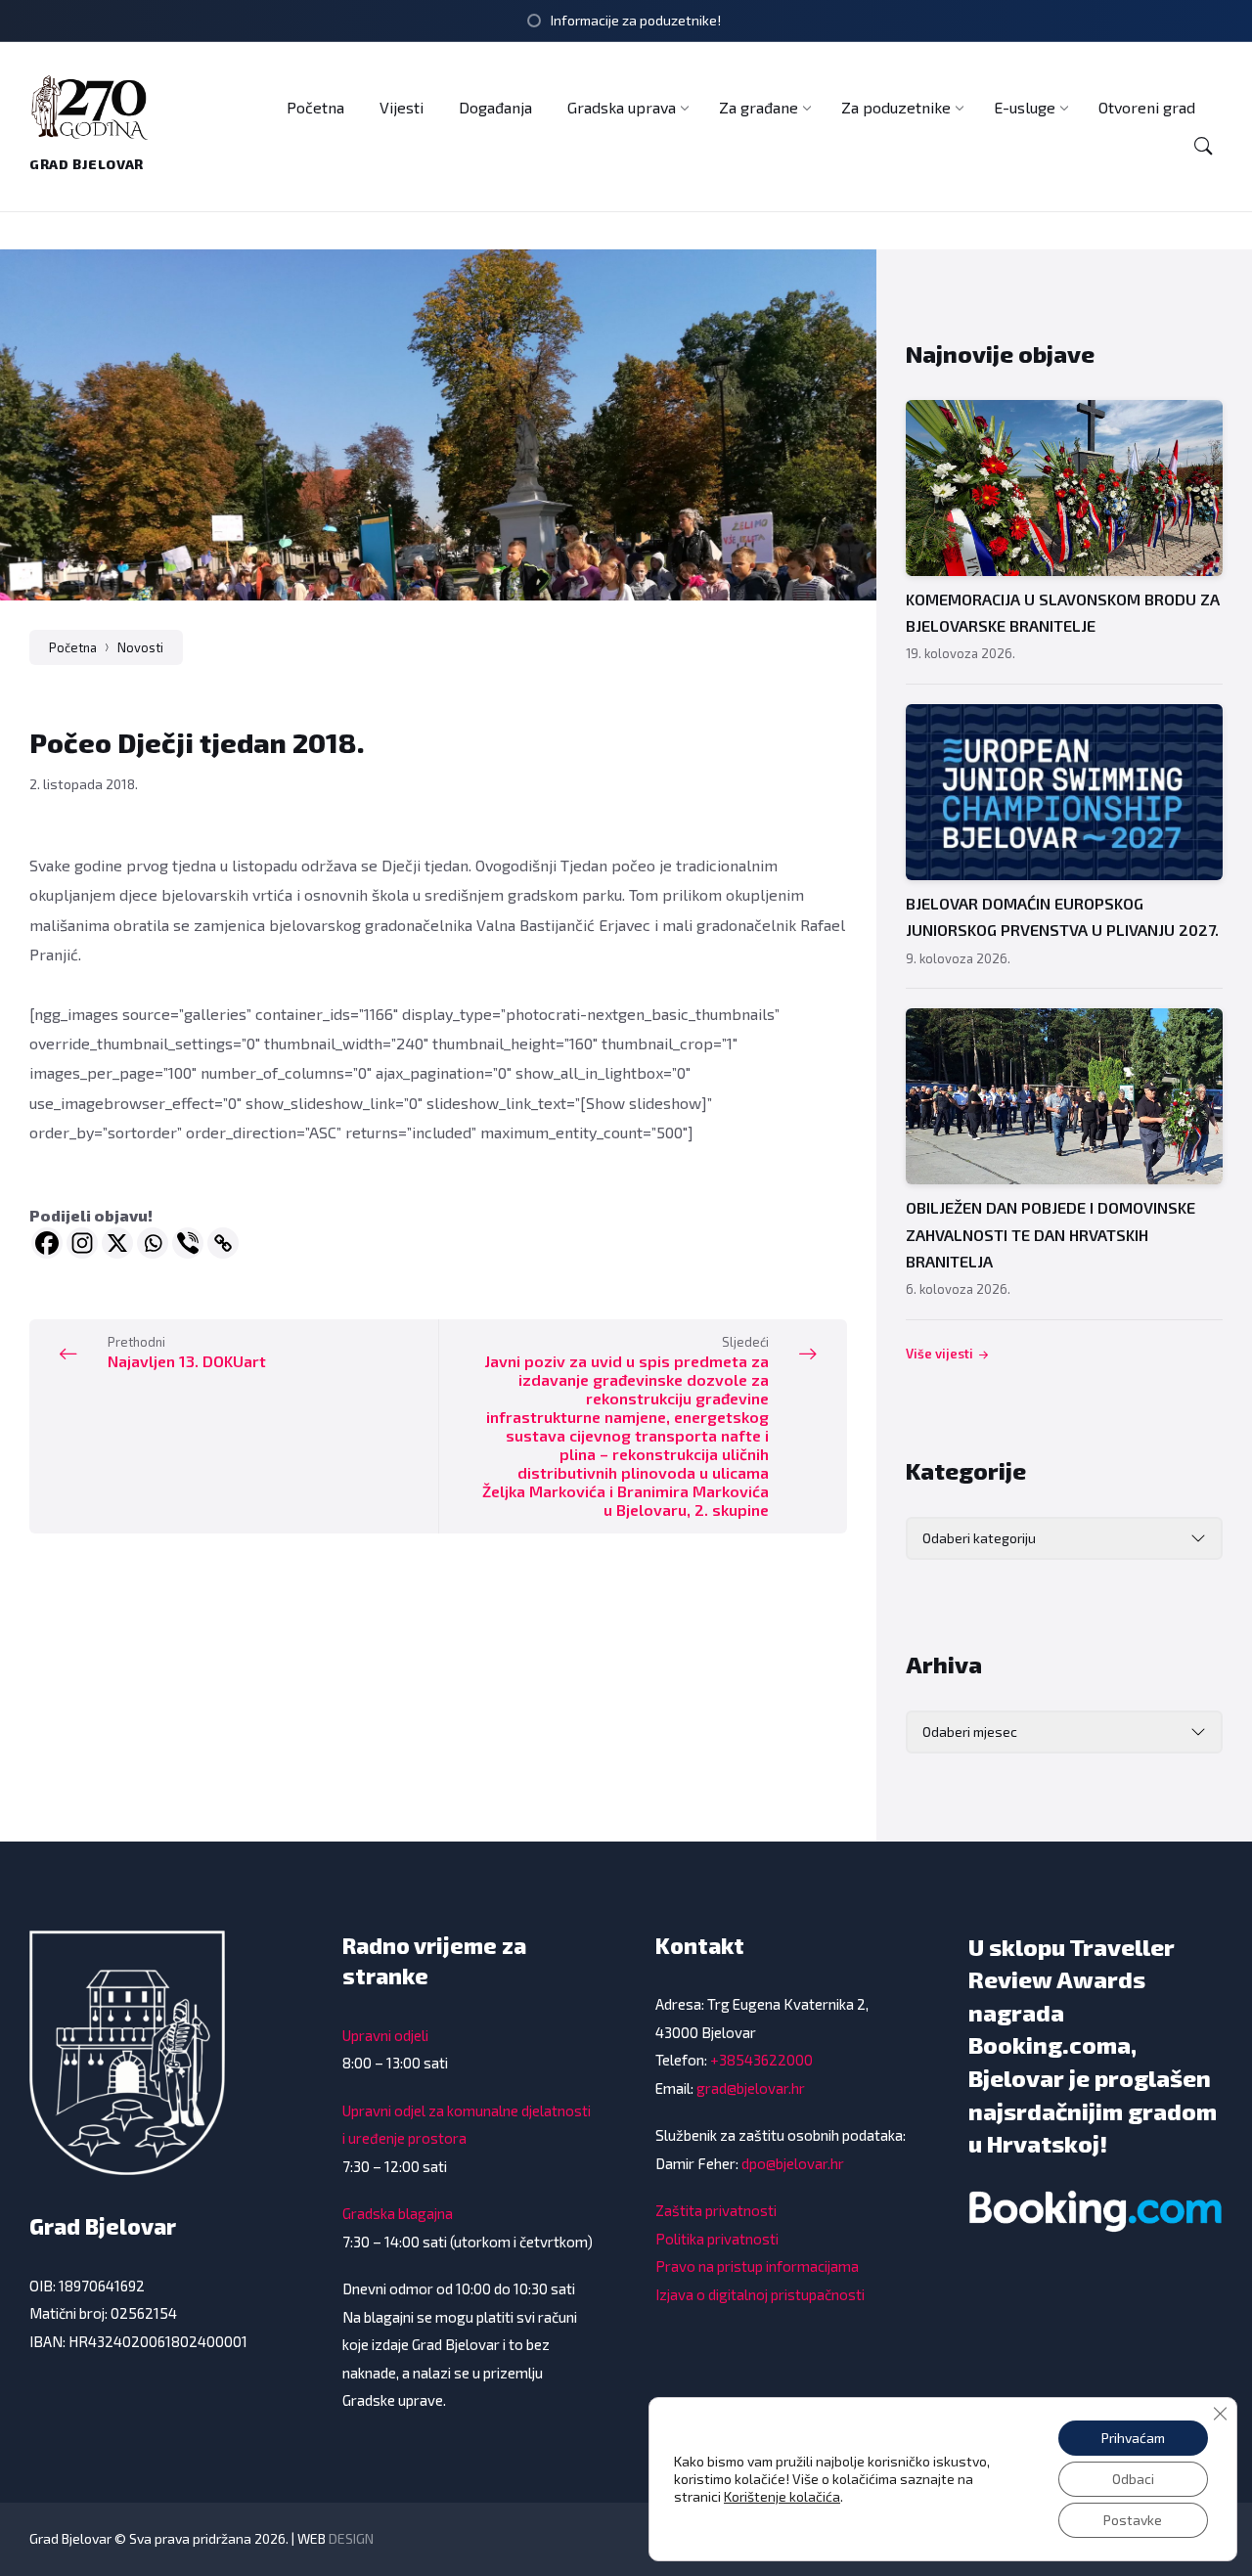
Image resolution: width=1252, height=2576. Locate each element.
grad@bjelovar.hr (751, 2088)
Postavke (1133, 2520)
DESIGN (351, 2538)
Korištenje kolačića (782, 2496)
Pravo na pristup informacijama (757, 2266)
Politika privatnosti (717, 2239)
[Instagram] (82, 1243)
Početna (73, 647)
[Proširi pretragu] (1203, 146)
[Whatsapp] (153, 1243)
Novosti (140, 647)
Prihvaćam (1133, 2438)
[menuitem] (315, 107)
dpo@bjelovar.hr (793, 2163)
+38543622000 (761, 2060)
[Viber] (188, 1243)
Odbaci (1133, 2479)
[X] (117, 1243)
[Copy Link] (223, 1243)
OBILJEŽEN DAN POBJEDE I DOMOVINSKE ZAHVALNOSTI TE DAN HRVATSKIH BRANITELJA (1051, 1234)
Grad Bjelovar (87, 164)
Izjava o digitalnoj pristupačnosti (760, 2294)
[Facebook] (47, 1243)
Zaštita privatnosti (716, 2210)
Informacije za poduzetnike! (636, 20)
